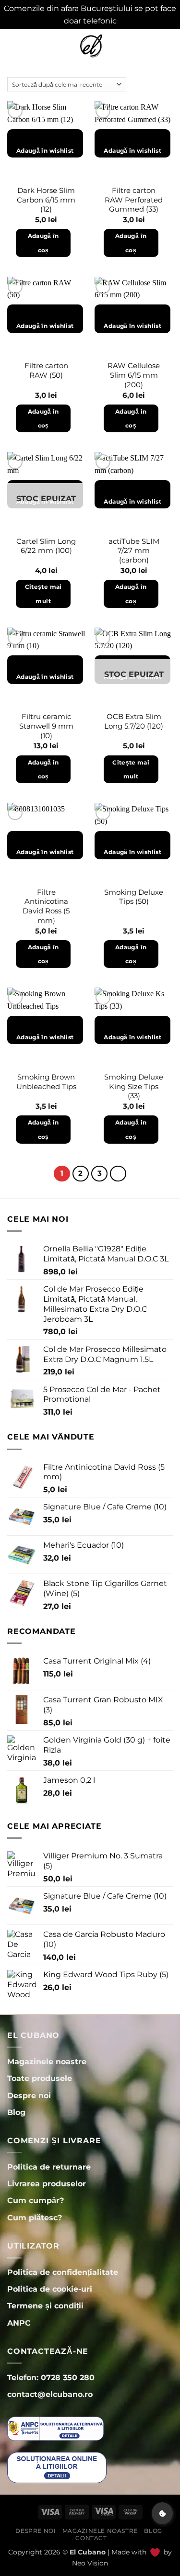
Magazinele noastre (100, 2531)
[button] (13, 46)
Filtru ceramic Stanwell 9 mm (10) (46, 726)
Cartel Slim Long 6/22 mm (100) (46, 546)
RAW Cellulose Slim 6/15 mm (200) (134, 375)
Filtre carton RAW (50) (46, 370)
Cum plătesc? (35, 2218)
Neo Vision (90, 2563)
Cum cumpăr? (36, 2200)
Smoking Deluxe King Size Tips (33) (134, 1086)
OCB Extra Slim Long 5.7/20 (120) (134, 721)
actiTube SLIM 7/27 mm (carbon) (134, 551)
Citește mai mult (43, 594)
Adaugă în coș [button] (43, 243)
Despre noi (36, 2531)
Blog (153, 2531)
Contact (91, 2538)
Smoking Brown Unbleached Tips (46, 1082)
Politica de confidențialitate (63, 2272)
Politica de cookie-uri (50, 2289)
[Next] (118, 1174)
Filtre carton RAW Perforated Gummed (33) (134, 200)
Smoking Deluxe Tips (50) (134, 897)
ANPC (19, 2323)
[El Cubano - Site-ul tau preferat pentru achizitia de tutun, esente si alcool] (91, 46)
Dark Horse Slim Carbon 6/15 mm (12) (46, 200)
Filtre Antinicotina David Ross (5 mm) (46, 906)
